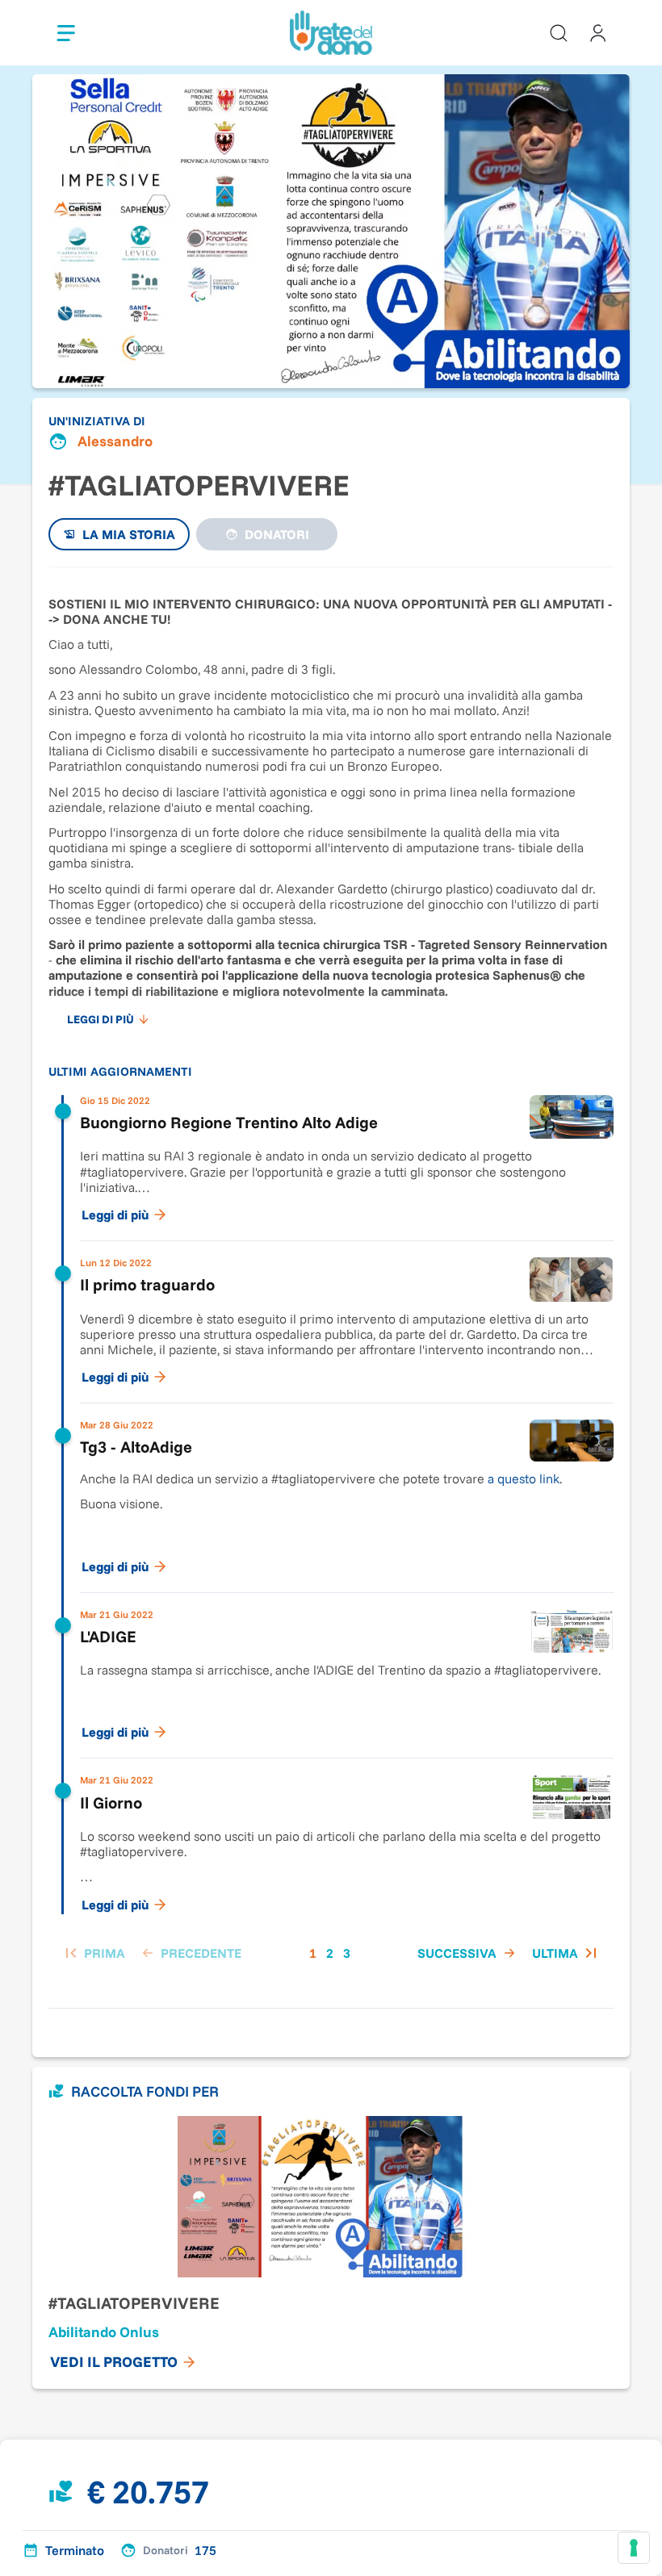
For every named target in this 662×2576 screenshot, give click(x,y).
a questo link (524, 1478)
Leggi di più (115, 1215)
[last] (566, 1953)
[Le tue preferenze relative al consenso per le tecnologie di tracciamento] (634, 2548)
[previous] (190, 1953)
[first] (93, 1953)
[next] (468, 1953)
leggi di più (101, 1019)
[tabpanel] (331, 1280)
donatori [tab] (277, 534)
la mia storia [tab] (129, 534)
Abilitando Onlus (104, 2332)
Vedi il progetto (114, 2362)
